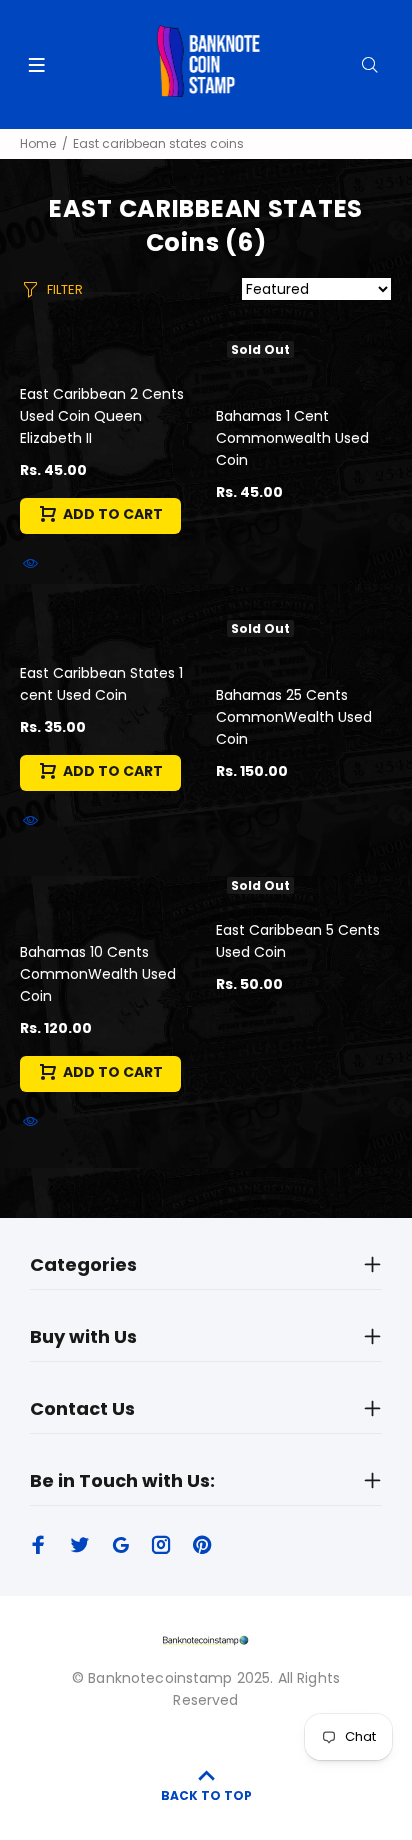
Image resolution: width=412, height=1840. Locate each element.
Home (38, 143)
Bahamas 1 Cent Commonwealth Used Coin (292, 438)
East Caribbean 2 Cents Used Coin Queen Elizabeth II (102, 416)
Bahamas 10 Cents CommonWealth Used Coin (98, 974)
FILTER (65, 289)
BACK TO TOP (206, 1795)
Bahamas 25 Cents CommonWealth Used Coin (294, 717)
